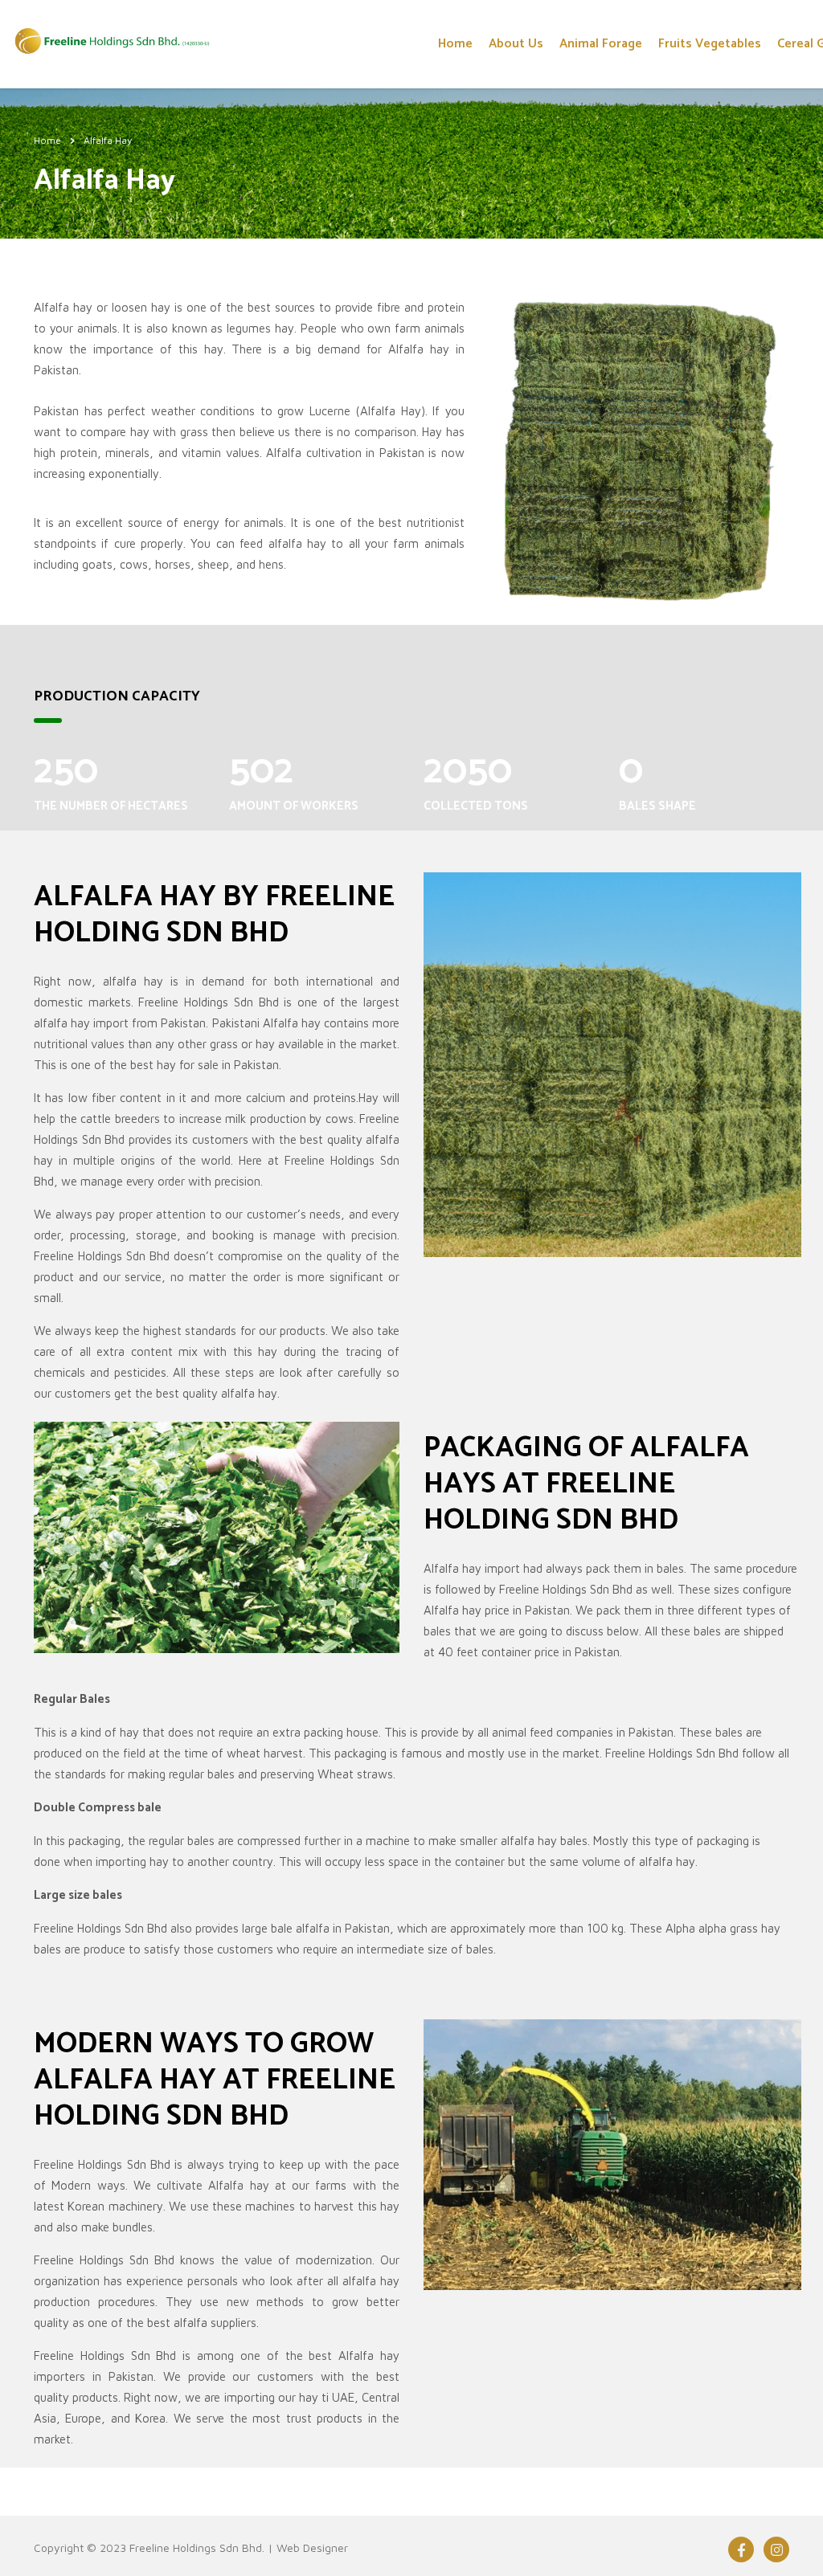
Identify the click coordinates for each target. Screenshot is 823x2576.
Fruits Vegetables (710, 44)
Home (455, 44)
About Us (516, 44)
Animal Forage (601, 44)
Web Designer (312, 2547)
